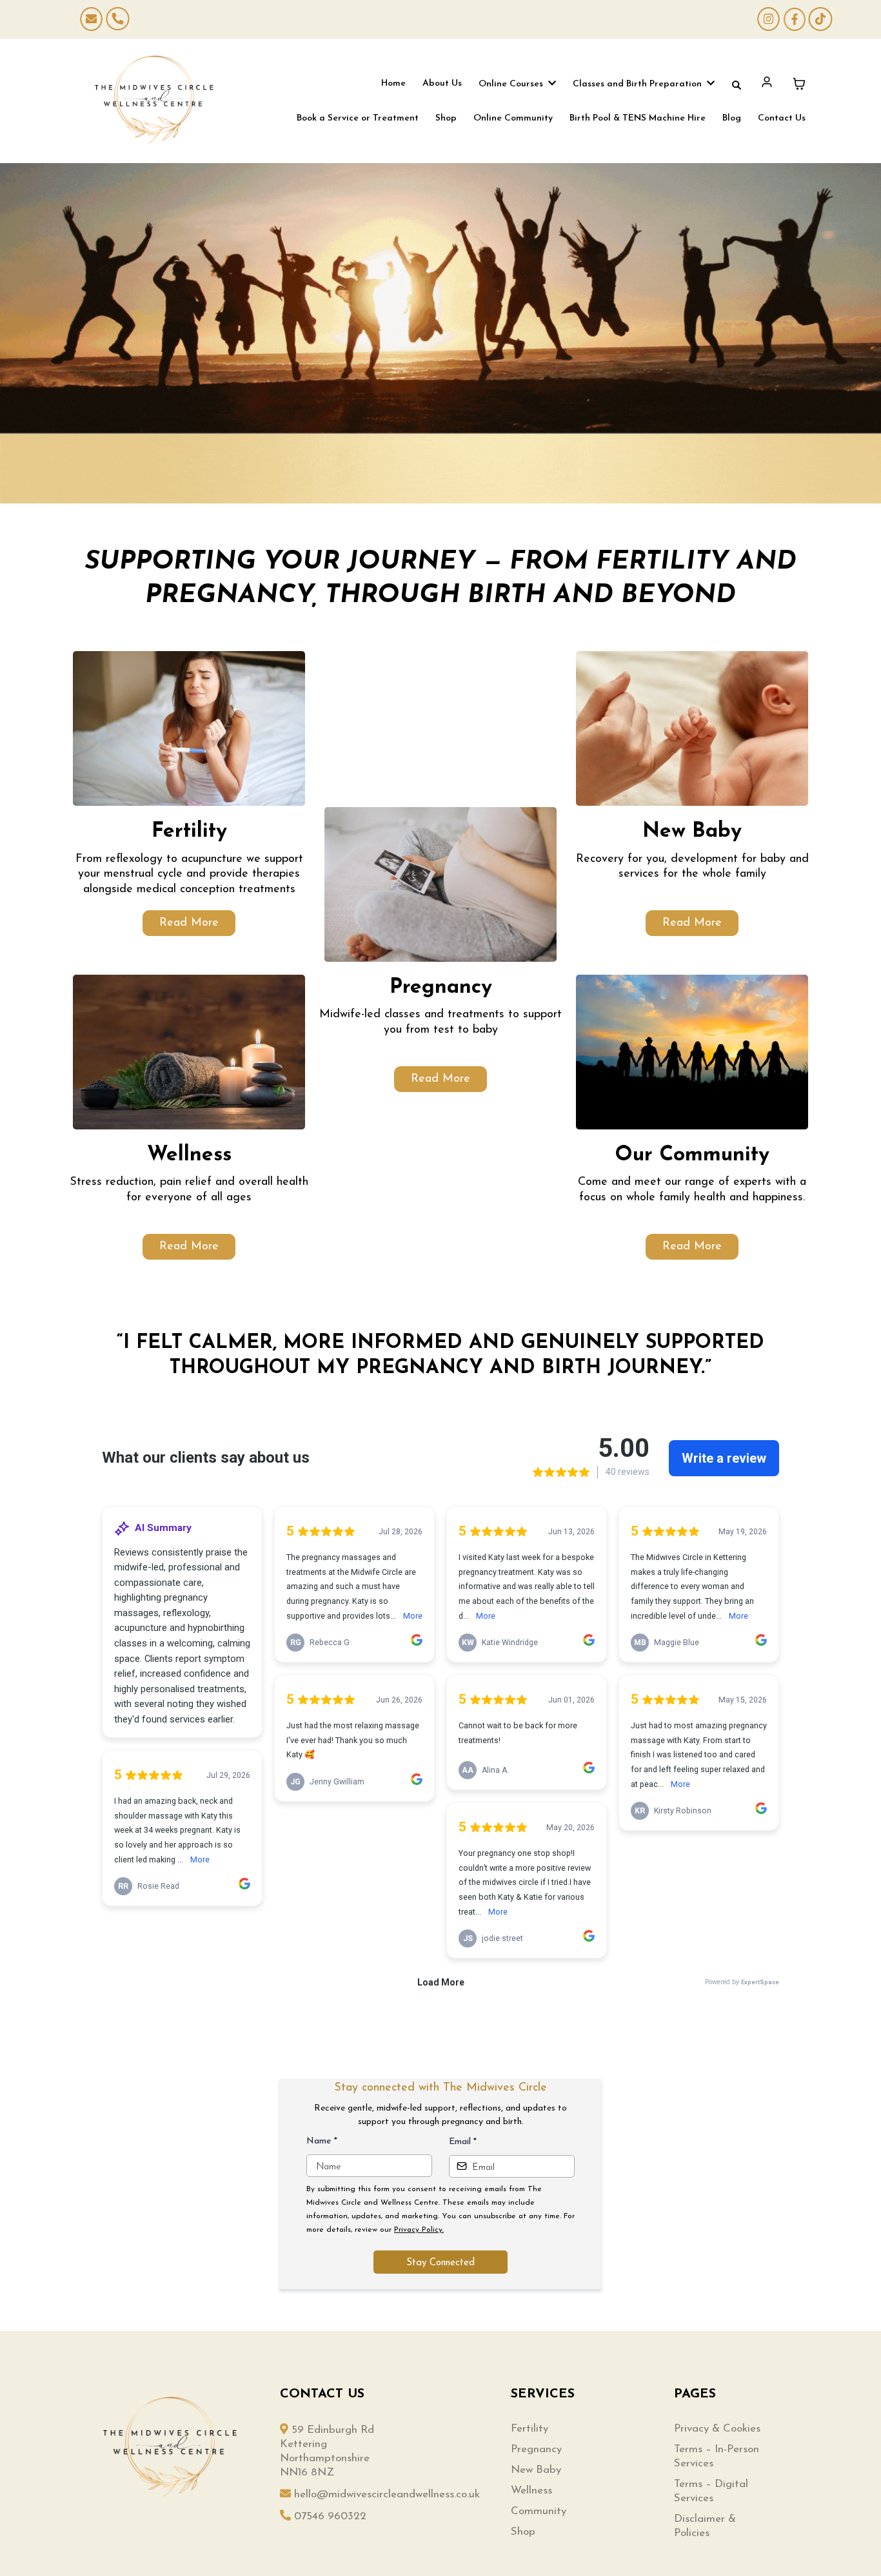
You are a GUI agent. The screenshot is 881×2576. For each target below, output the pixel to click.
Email (463, 2142)
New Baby (536, 2470)
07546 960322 (330, 2516)
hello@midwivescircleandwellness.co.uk (387, 2494)
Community (539, 2511)
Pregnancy (536, 2449)
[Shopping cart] (799, 84)
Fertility (530, 2429)
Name (322, 2141)
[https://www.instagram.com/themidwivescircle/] (768, 19)
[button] (551, 84)
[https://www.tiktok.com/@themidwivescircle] (820, 19)
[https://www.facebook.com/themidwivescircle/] (795, 19)
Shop (523, 2532)
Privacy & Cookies (717, 2429)
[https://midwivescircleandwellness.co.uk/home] (154, 100)
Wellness (531, 2491)
